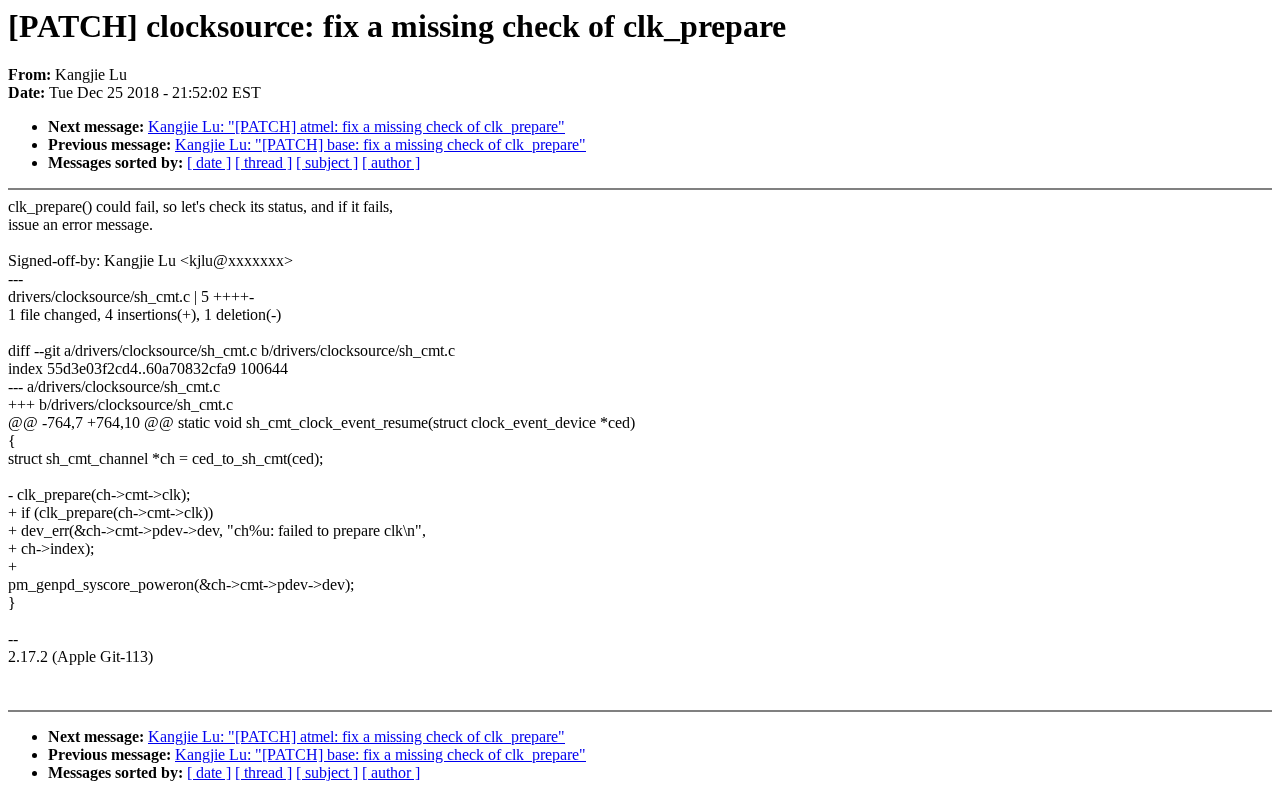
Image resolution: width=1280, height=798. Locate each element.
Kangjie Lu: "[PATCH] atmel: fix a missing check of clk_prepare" (356, 126)
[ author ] (391, 162)
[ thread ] (263, 162)
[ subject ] (327, 162)
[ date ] (209, 162)
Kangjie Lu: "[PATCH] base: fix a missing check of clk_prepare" (380, 144)
